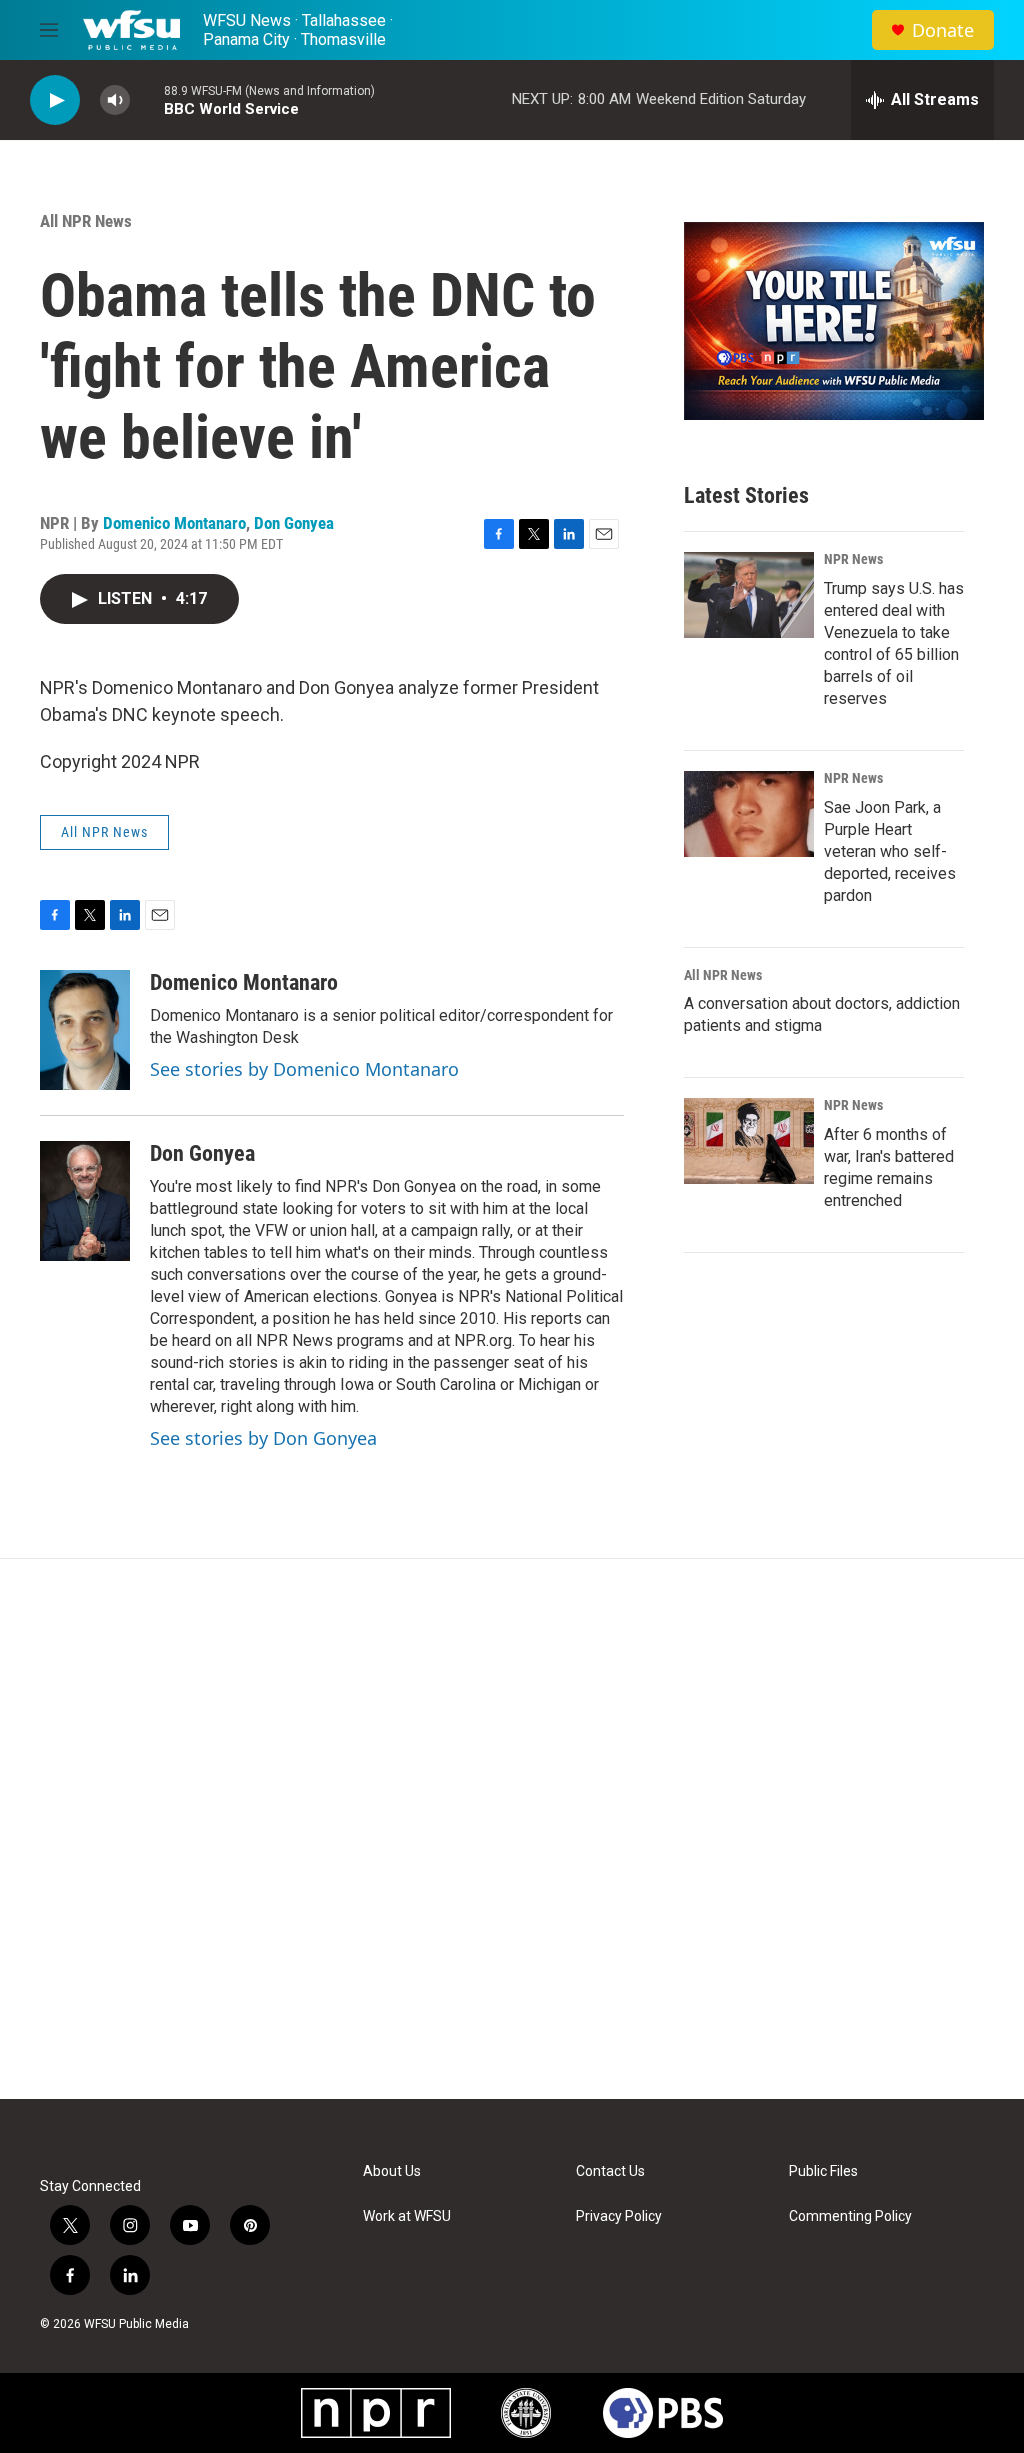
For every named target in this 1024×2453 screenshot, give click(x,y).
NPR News (853, 559)
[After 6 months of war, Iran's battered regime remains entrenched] (749, 1141)
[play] (55, 100)
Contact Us (610, 2171)
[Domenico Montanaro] (85, 1030)
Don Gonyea (294, 523)
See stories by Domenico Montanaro (304, 1069)
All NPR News (86, 221)
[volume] (115, 100)
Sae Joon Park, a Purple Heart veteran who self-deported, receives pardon (890, 851)
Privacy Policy (619, 2216)
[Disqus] (512, 1829)
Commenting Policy (850, 2216)
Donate (943, 30)
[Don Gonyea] (85, 1201)
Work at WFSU (407, 2216)
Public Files (823, 2171)
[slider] (147, 99)
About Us (392, 2171)
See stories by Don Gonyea (263, 1438)
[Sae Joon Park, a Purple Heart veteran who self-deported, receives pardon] (749, 814)
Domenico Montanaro (174, 523)
